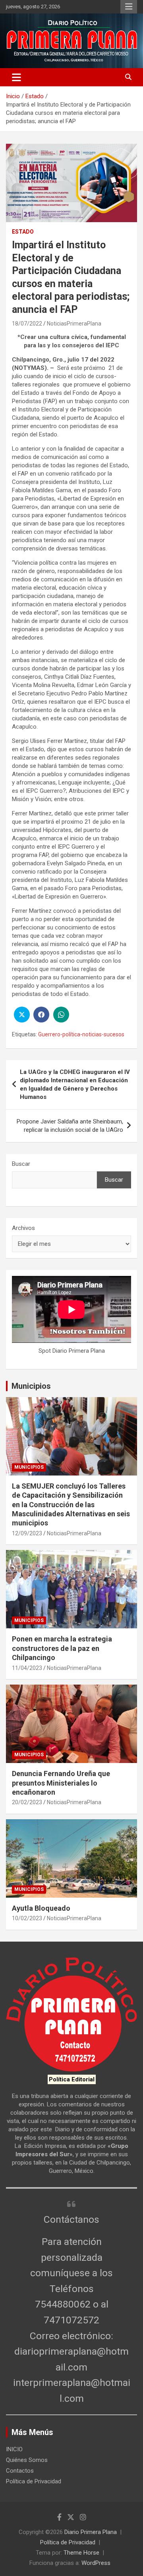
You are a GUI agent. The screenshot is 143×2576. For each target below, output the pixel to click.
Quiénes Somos (27, 2460)
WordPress (96, 2563)
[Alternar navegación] (16, 77)
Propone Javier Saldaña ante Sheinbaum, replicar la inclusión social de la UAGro (70, 1126)
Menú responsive (129, 7)
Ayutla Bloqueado (42, 1908)
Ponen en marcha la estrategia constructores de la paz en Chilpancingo (62, 1648)
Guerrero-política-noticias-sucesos (81, 1034)
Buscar (21, 1164)
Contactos (20, 2471)
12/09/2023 (27, 1533)
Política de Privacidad (34, 2481)
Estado (23, 232)
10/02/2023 (27, 1918)
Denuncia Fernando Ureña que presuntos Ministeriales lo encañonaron (61, 1783)
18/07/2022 (27, 324)
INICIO (14, 2449)
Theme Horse (81, 2553)
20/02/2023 (27, 1802)
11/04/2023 (27, 1668)
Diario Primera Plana (91, 2532)
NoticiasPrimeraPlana (74, 324)
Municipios (31, 1386)
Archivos (23, 1228)
